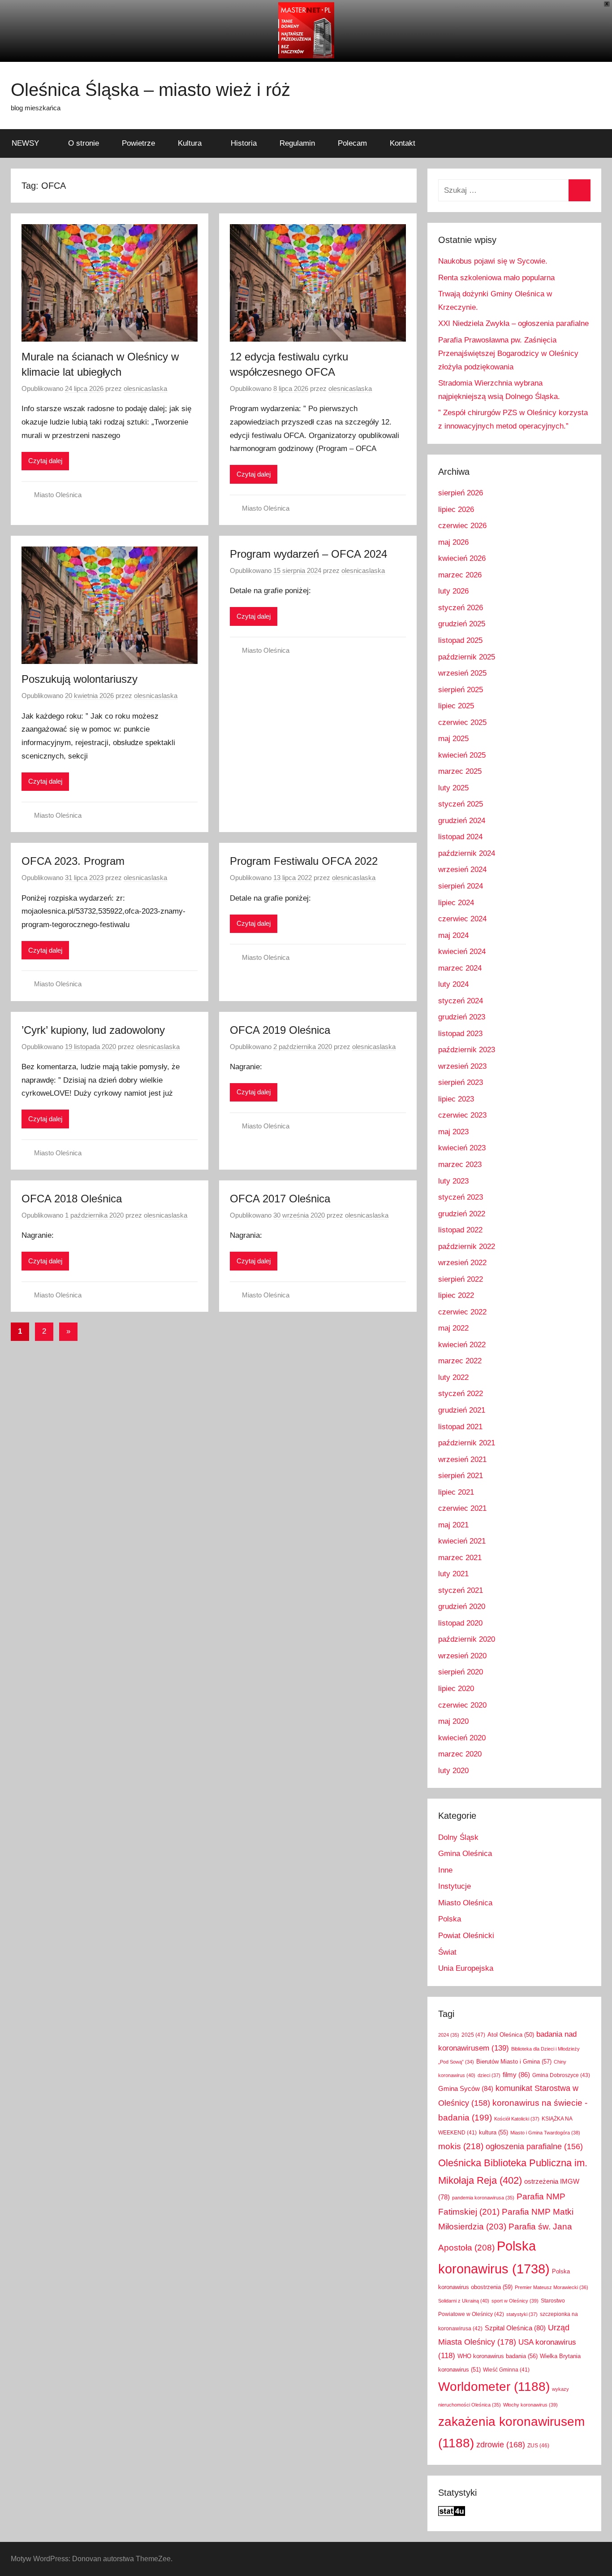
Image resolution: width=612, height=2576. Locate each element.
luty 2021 (453, 1574)
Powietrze (138, 143)
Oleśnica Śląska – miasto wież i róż (151, 90)
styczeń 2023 (461, 1197)
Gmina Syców (466, 2088)
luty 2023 (453, 1181)
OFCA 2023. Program (73, 861)
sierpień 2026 (461, 493)
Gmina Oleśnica (465, 1854)
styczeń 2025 (461, 804)
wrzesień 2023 (462, 1066)
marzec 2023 (460, 1164)
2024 (449, 2035)
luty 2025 (453, 788)
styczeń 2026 (461, 608)
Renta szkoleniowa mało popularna (496, 278)
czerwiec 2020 (462, 1705)
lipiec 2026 (456, 510)
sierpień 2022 (461, 1279)
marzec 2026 (460, 575)
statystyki (522, 2314)
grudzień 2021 (462, 1410)
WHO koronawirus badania (498, 2356)
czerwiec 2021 (462, 1508)
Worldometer (494, 2387)
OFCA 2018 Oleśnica (72, 1199)
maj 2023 (453, 1132)
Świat (447, 1952)
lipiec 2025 (456, 706)
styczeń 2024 (461, 1001)
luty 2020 (453, 1771)
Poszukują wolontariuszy (80, 679)
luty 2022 (453, 1377)
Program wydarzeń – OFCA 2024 (308, 554)
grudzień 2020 (462, 1607)
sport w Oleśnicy (515, 2301)
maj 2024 (453, 935)
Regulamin (297, 143)
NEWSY (25, 143)
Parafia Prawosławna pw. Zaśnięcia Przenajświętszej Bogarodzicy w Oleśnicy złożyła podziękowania (508, 353)
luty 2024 (453, 984)
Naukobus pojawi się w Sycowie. (493, 261)
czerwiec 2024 (462, 919)
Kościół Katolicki (517, 2119)
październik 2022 (467, 1247)
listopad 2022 (460, 1230)
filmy (516, 2075)
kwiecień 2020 (462, 1738)
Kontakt (403, 143)
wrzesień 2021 (462, 1459)
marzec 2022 (460, 1361)
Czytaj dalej (45, 461)
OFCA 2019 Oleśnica (280, 1030)
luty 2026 (453, 591)
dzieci (489, 2075)
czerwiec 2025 (462, 722)
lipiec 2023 (456, 1099)
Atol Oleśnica (511, 2035)
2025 (473, 2035)
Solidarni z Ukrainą (464, 2301)
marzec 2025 (460, 771)
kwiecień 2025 (462, 755)
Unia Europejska (466, 1968)
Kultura (190, 143)
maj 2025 (453, 739)
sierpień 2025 (461, 690)
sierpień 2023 (461, 1082)
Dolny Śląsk (458, 1837)
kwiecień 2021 (462, 1541)
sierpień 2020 (461, 1672)
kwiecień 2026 (462, 558)
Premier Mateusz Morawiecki (552, 2287)
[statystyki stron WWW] (452, 2513)
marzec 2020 (460, 1754)
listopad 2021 (460, 1427)
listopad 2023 (460, 1034)
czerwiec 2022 (462, 1312)
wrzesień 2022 (462, 1263)
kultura (493, 2132)
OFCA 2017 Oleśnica (280, 1199)
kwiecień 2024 (462, 952)
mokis (461, 2146)
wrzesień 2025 (462, 673)
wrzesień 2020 (462, 1656)
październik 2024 (467, 853)
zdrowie (501, 2444)
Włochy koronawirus (530, 2405)
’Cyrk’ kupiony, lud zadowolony (93, 1030)
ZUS (538, 2446)
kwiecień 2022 (462, 1345)
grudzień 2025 (462, 624)
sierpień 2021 (461, 1476)
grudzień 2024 (462, 821)
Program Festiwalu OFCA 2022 (304, 861)
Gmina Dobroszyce (561, 2075)
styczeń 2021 (461, 1590)
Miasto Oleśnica (58, 495)
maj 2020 (453, 1721)
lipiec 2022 (456, 1295)
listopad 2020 (460, 1623)
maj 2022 (453, 1328)
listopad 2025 (460, 640)
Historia (244, 143)
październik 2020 (467, 1639)
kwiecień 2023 (462, 1148)
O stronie (84, 143)
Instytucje (455, 1886)
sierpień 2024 (461, 886)
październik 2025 (467, 657)
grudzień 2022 (462, 1214)
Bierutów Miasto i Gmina (514, 2062)
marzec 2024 (460, 968)
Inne (445, 1870)
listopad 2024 (460, 837)
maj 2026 (453, 542)
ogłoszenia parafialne (534, 2147)
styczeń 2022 (461, 1394)
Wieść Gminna (506, 2370)
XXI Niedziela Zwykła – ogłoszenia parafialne (513, 323)
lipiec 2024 (456, 903)
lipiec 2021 (456, 1492)
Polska (450, 1919)
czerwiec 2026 (462, 526)
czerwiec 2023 (462, 1115)
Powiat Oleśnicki (466, 1936)
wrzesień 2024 (462, 870)
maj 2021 (453, 1525)
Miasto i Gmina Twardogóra (545, 2133)
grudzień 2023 (462, 1017)
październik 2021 (467, 1443)
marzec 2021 (460, 1558)
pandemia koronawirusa (483, 2198)
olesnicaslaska (145, 388)
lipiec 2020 (456, 1689)
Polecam (352, 143)
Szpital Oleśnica (515, 2328)
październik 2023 (467, 1050)
